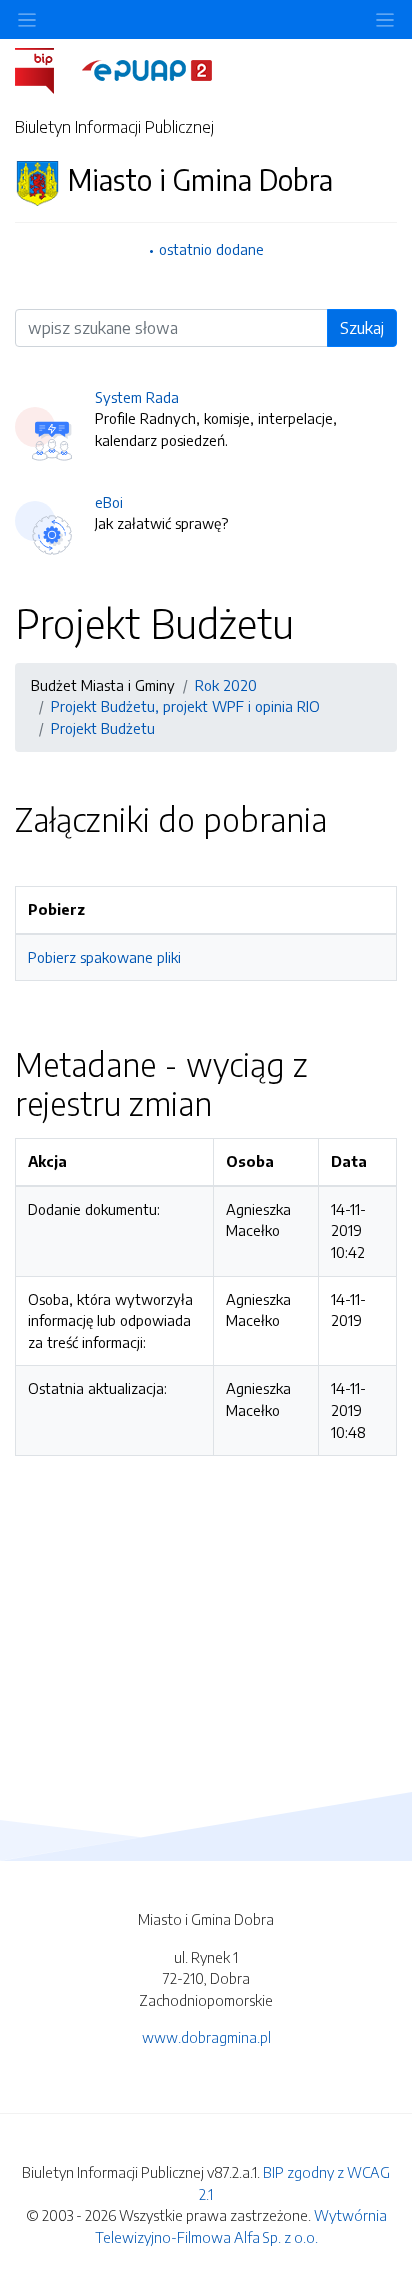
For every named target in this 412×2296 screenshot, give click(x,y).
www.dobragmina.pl (206, 2037)
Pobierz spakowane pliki (104, 957)
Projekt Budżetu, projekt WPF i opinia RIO (185, 706)
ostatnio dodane (211, 249)
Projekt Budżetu (103, 728)
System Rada (137, 397)
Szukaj (362, 328)
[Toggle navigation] (385, 19)
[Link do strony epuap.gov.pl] (147, 69)
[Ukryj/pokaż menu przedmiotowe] (27, 19)
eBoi (109, 502)
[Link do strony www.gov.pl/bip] (46, 69)
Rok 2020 (226, 685)
